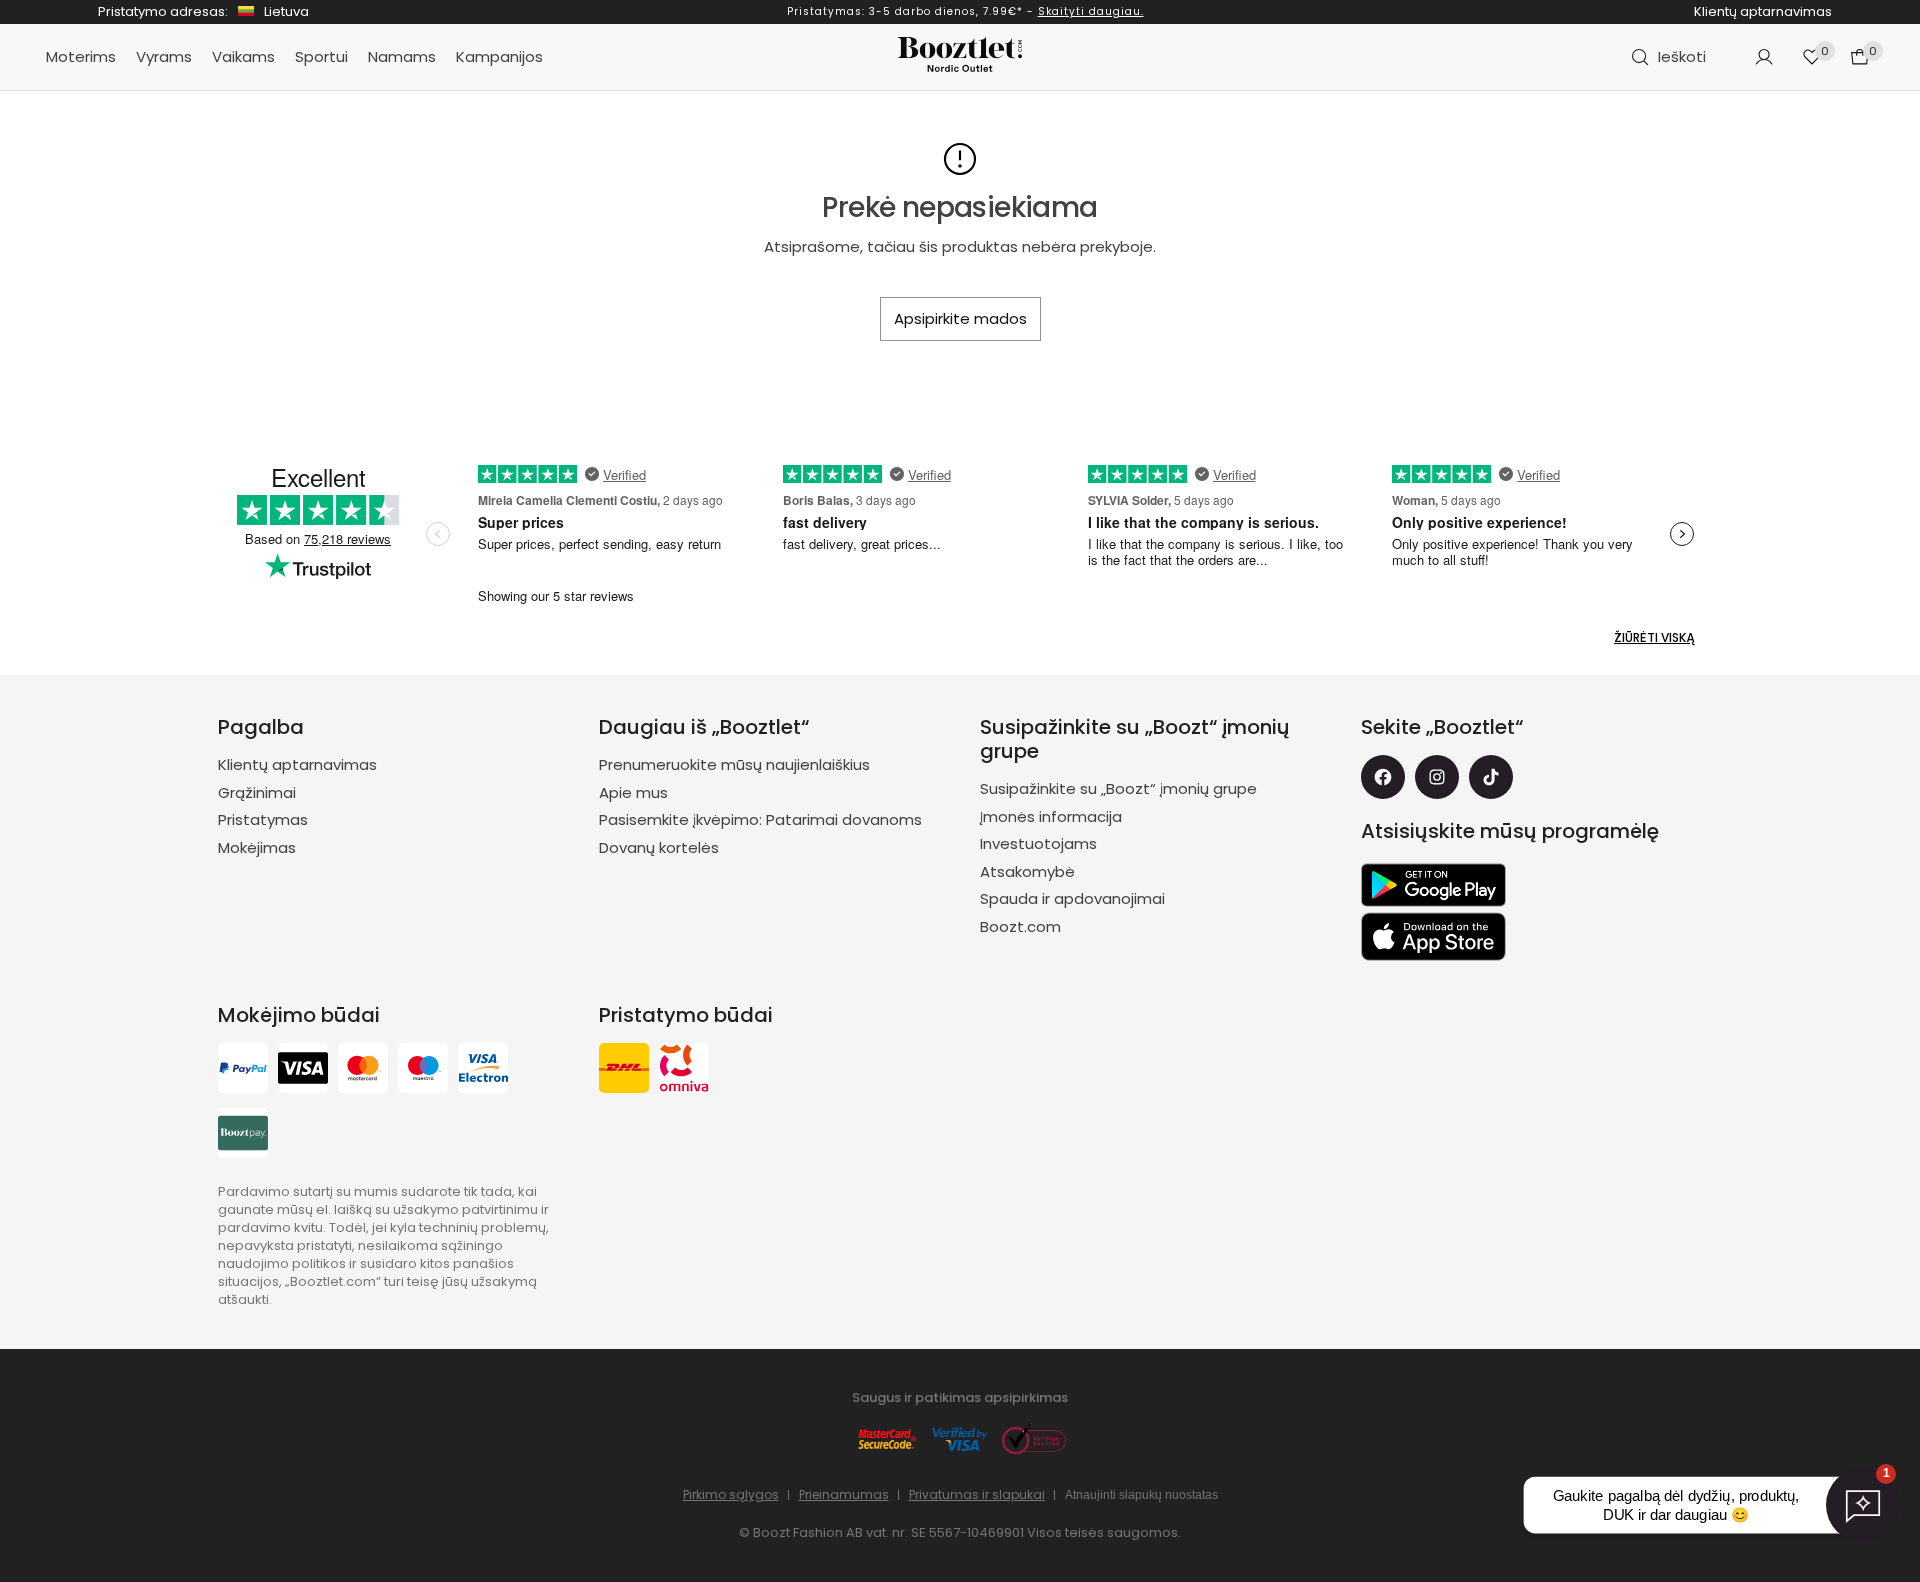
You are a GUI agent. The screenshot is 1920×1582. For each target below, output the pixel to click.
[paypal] (243, 1070)
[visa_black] (303, 1070)
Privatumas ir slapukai (977, 1494)
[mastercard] (363, 1070)
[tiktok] (1491, 777)
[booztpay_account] (243, 1135)
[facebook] (1383, 777)
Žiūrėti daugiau (1034, 11)
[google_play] (1433, 885)
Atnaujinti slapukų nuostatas (1141, 1495)
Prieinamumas (844, 1494)
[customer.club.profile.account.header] (1764, 57)
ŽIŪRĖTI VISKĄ (1654, 637)
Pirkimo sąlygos (731, 1494)
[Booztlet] (960, 57)
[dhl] (624, 1070)
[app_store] (1433, 937)
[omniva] (684, 1070)
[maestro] (423, 1070)
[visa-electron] (483, 1070)
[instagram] (1437, 777)
